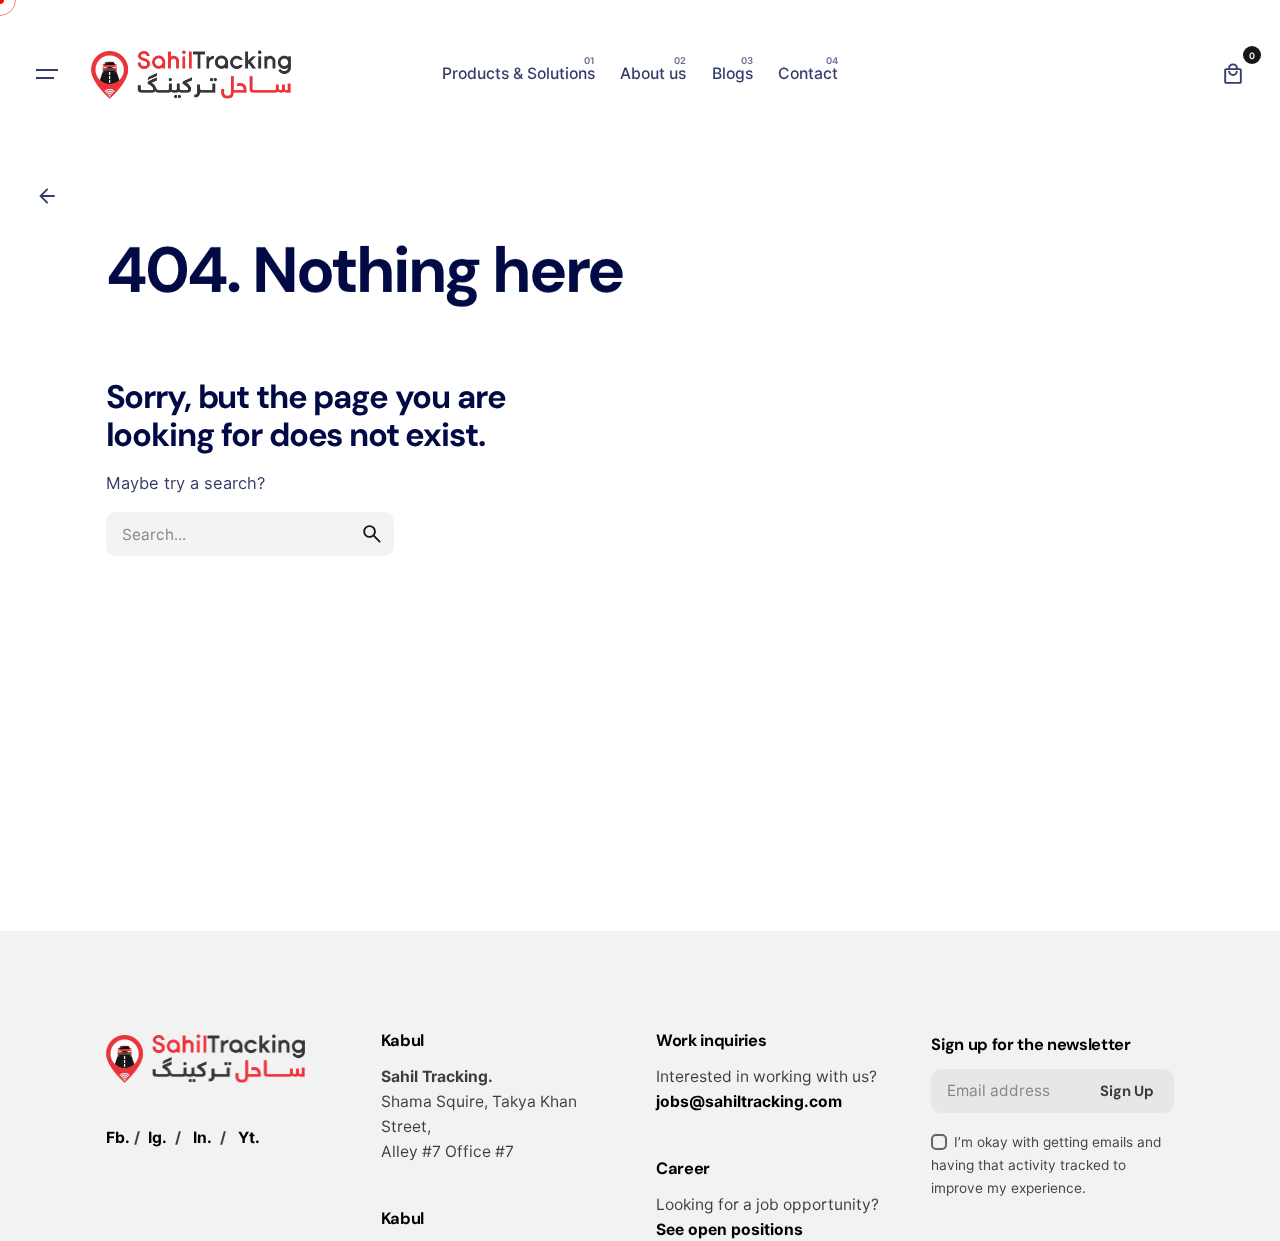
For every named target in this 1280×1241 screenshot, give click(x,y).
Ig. (157, 1137)
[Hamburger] (47, 74)
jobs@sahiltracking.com (749, 1101)
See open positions (729, 1229)
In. (202, 1137)
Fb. (118, 1137)
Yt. (249, 1137)
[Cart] (1233, 74)
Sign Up (1127, 1091)
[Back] (47, 196)
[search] (372, 534)
